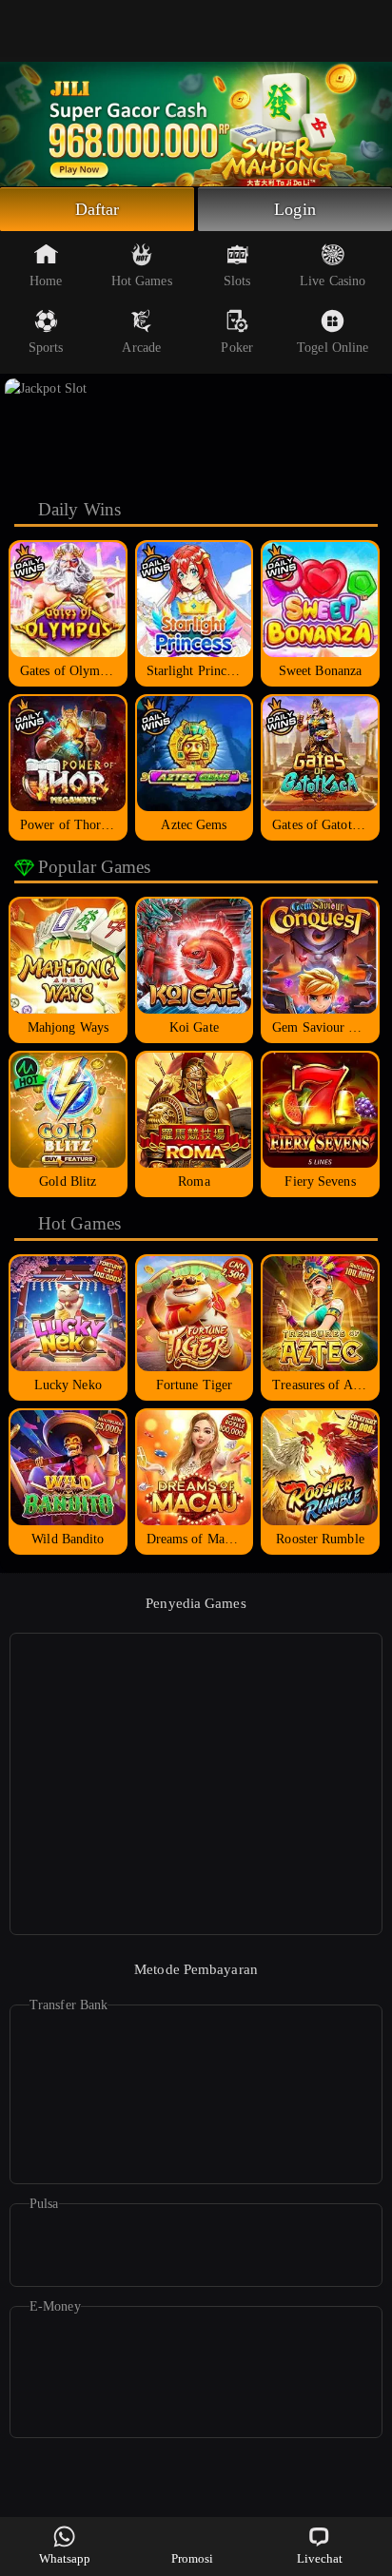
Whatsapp (65, 2558)
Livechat (320, 2558)
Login (295, 209)
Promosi (193, 2558)
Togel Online (333, 348)
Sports (46, 348)
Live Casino (333, 281)
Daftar (98, 209)
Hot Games (142, 281)
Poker (237, 348)
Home (46, 281)
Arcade (141, 348)
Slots (237, 281)
